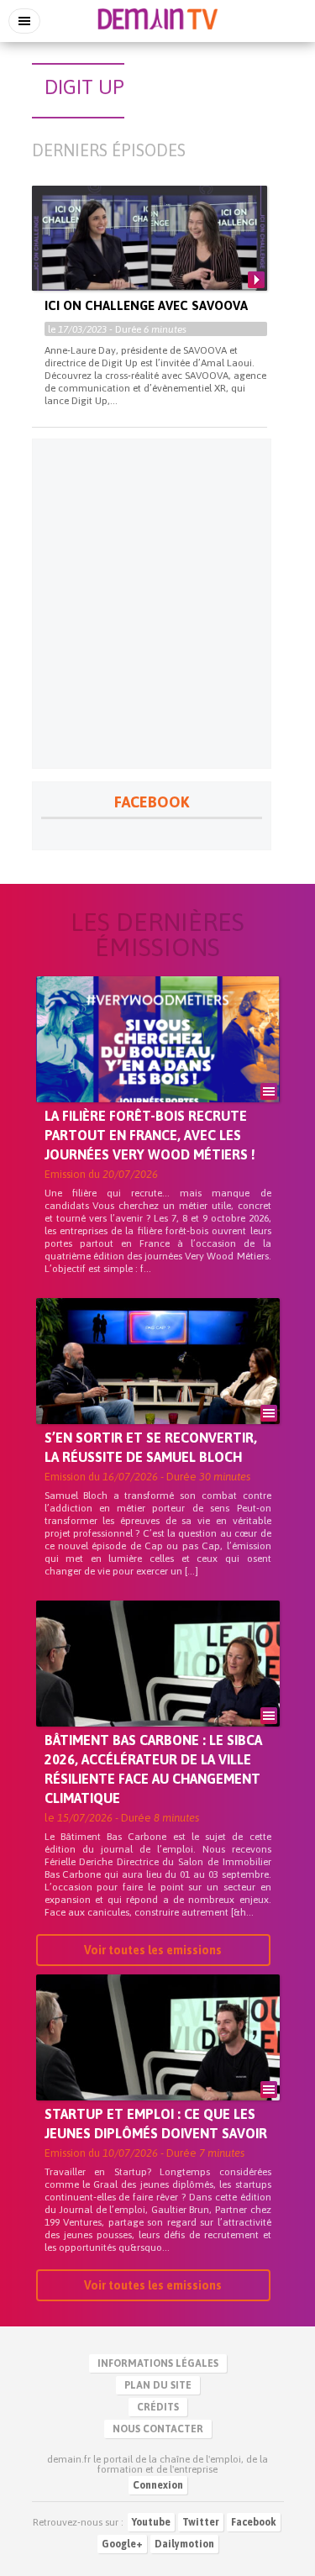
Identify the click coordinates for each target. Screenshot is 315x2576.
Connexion (158, 2485)
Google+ (122, 2544)
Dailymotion (184, 2544)
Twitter (201, 2522)
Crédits (158, 2407)
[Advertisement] (157, 604)
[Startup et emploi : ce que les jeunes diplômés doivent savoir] (158, 2066)
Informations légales (158, 2363)
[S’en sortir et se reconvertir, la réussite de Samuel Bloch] (158, 1390)
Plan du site (158, 2385)
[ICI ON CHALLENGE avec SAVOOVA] (150, 252)
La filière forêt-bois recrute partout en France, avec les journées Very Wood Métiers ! (150, 1135)
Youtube (151, 2522)
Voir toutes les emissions (153, 1950)
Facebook (254, 2522)
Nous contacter (158, 2429)
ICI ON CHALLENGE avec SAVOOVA (146, 305)
